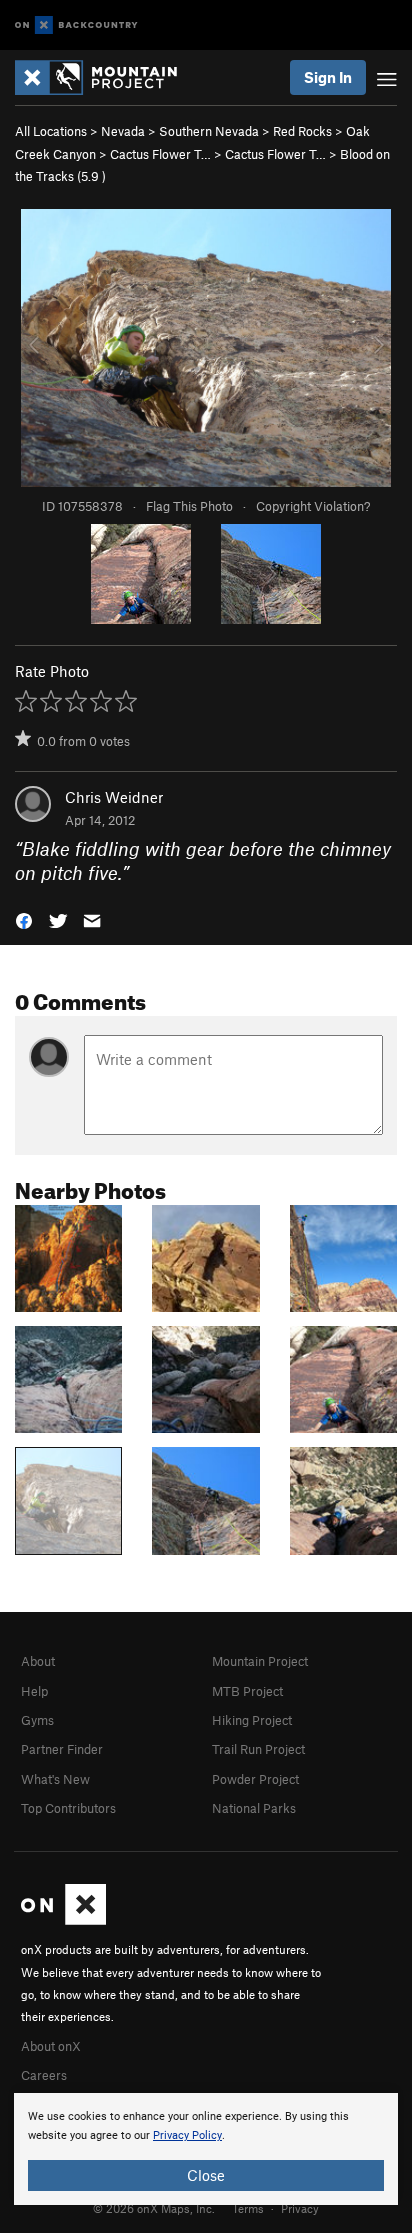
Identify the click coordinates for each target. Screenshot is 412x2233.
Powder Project (255, 1779)
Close (206, 2175)
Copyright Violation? (313, 506)
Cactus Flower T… (160, 154)
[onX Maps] (63, 1920)
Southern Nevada (209, 131)
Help (34, 1691)
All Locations (51, 131)
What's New (55, 1779)
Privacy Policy (187, 2135)
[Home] (106, 77)
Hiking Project (252, 1720)
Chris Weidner (114, 797)
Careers (44, 2075)
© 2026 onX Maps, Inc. (154, 2208)
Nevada (123, 131)
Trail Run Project (258, 1749)
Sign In (328, 77)
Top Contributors (68, 1808)
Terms (248, 2208)
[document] (206, 2149)
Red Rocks (302, 131)
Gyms (37, 1720)
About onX (51, 2046)
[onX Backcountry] (76, 25)
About (38, 1661)
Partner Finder (62, 1749)
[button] (24, 919)
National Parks (254, 1808)
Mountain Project (260, 1661)
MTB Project (247, 1691)
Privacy (300, 2208)
